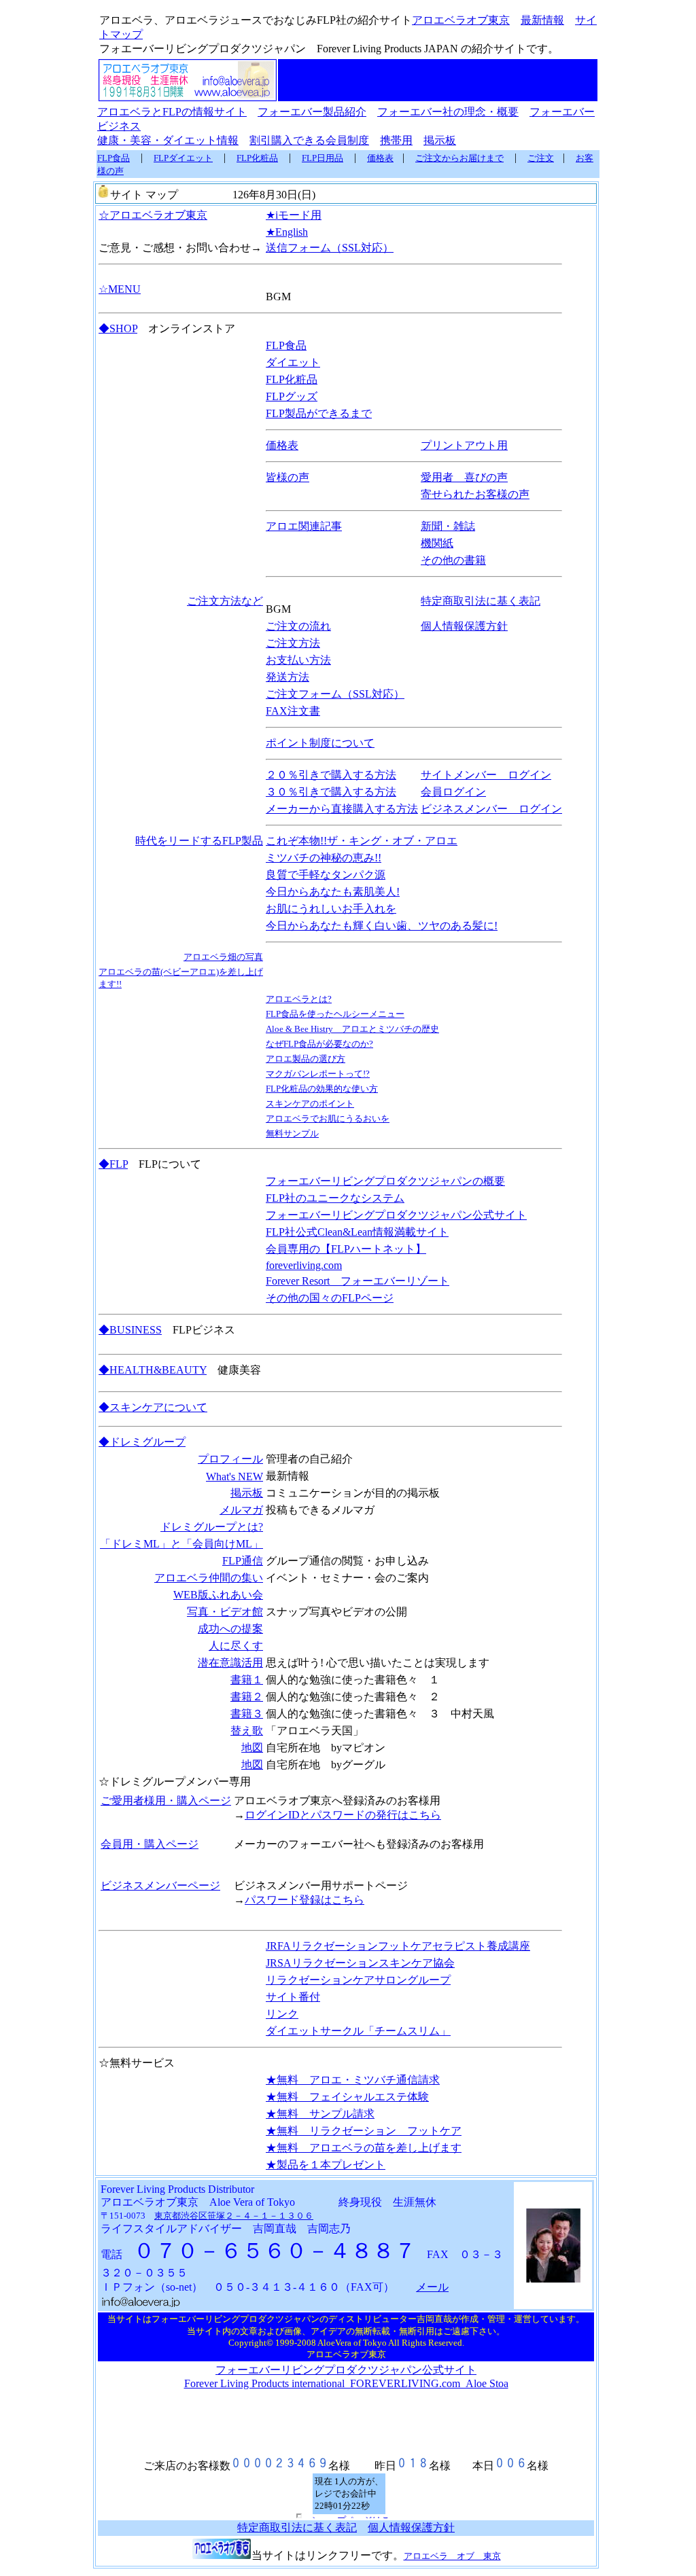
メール (432, 2287)
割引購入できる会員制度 (309, 140)
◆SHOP (118, 328)
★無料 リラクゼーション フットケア (364, 2131)
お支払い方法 (298, 660)
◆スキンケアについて (153, 1407)
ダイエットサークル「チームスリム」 (358, 2031)
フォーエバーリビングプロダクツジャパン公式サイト (396, 1215)
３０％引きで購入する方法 (331, 792)
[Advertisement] (438, 80)
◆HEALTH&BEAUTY (153, 1370)
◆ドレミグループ (142, 1442)
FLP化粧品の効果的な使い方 (322, 1089)
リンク (282, 2014)
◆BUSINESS (130, 1330)
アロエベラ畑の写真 (223, 957)
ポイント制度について (320, 743)
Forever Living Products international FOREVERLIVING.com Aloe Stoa (346, 2383)
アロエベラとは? (299, 999)
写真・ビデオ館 (225, 1612)
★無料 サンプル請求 (320, 2114)
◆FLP (113, 1164)
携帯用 (396, 140)
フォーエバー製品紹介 (312, 112)
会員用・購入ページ (150, 1844)
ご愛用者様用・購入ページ (166, 1801)
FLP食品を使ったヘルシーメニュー (335, 1014)
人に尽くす (236, 1646)
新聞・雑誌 (448, 526)
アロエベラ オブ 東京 (452, 2556)
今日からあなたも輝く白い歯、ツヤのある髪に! (382, 926)
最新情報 (542, 20)
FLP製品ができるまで (319, 413)
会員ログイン (453, 792)
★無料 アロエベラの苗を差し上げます (364, 2148)
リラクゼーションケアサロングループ (358, 1980)
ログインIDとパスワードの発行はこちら (343, 1815)
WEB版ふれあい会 (218, 1595)
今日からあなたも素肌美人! (333, 892)
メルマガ (241, 1510)
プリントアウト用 (464, 445)
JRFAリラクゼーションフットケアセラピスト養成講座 (398, 1946)
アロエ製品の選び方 (306, 1059)
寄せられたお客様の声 (475, 494)
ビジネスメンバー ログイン (491, 809)
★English (287, 232)
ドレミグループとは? (212, 1527)
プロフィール (230, 1459)
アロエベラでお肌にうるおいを (328, 1119)
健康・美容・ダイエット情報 (168, 140)
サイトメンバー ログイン (486, 775)
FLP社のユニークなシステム (335, 1198)
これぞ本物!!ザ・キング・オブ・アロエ (362, 841)
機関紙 (437, 543)
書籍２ (247, 1697)
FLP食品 (114, 158)
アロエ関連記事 (304, 526)
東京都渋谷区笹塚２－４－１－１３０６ (234, 2216)
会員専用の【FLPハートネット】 (346, 1249)
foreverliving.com (304, 1265)
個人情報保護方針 (464, 626)
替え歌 (247, 1731)
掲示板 (440, 140)
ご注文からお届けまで (459, 158)
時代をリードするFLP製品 (199, 841)
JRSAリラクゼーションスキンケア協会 (360, 1963)
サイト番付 (293, 1997)
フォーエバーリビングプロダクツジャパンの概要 (385, 1181)
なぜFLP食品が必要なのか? (319, 1044)
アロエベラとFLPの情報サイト (172, 112)
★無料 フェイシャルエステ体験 (347, 2097)
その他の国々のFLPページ (330, 1298)
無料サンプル (292, 1133)
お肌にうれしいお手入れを (331, 909)
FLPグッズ (292, 396)
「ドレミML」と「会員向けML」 (181, 1544)
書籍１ (247, 1680)
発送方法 (288, 677)
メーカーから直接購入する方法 (342, 809)
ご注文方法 (293, 643)
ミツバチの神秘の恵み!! (324, 858)
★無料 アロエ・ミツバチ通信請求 (353, 2080)
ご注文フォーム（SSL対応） (335, 694)
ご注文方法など (225, 601)
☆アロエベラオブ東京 (153, 215)
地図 (252, 1748)
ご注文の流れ (298, 626)
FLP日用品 (323, 158)
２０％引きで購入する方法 (331, 775)
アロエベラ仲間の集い (209, 1578)
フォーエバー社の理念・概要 (448, 112)
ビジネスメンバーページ (160, 1885)
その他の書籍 (453, 560)
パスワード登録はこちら (304, 1900)
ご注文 (541, 158)
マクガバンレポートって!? (318, 1074)
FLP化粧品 (257, 158)
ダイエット (293, 362)
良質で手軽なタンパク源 (326, 875)
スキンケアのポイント (310, 1104)
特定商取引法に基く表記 (481, 601)
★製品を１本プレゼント (326, 2165)
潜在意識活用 (230, 1663)
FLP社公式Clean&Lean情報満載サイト (357, 1232)
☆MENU (120, 289)
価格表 (380, 158)
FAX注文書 (293, 711)
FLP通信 (243, 1561)
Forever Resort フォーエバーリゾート (358, 1281)
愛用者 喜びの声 (464, 477)
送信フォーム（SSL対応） (330, 248)
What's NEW (234, 1477)
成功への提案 (230, 1629)
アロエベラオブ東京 (461, 20)
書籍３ (247, 1714)
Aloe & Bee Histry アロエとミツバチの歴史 (352, 1029)
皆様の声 (288, 477)
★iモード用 (294, 215)
